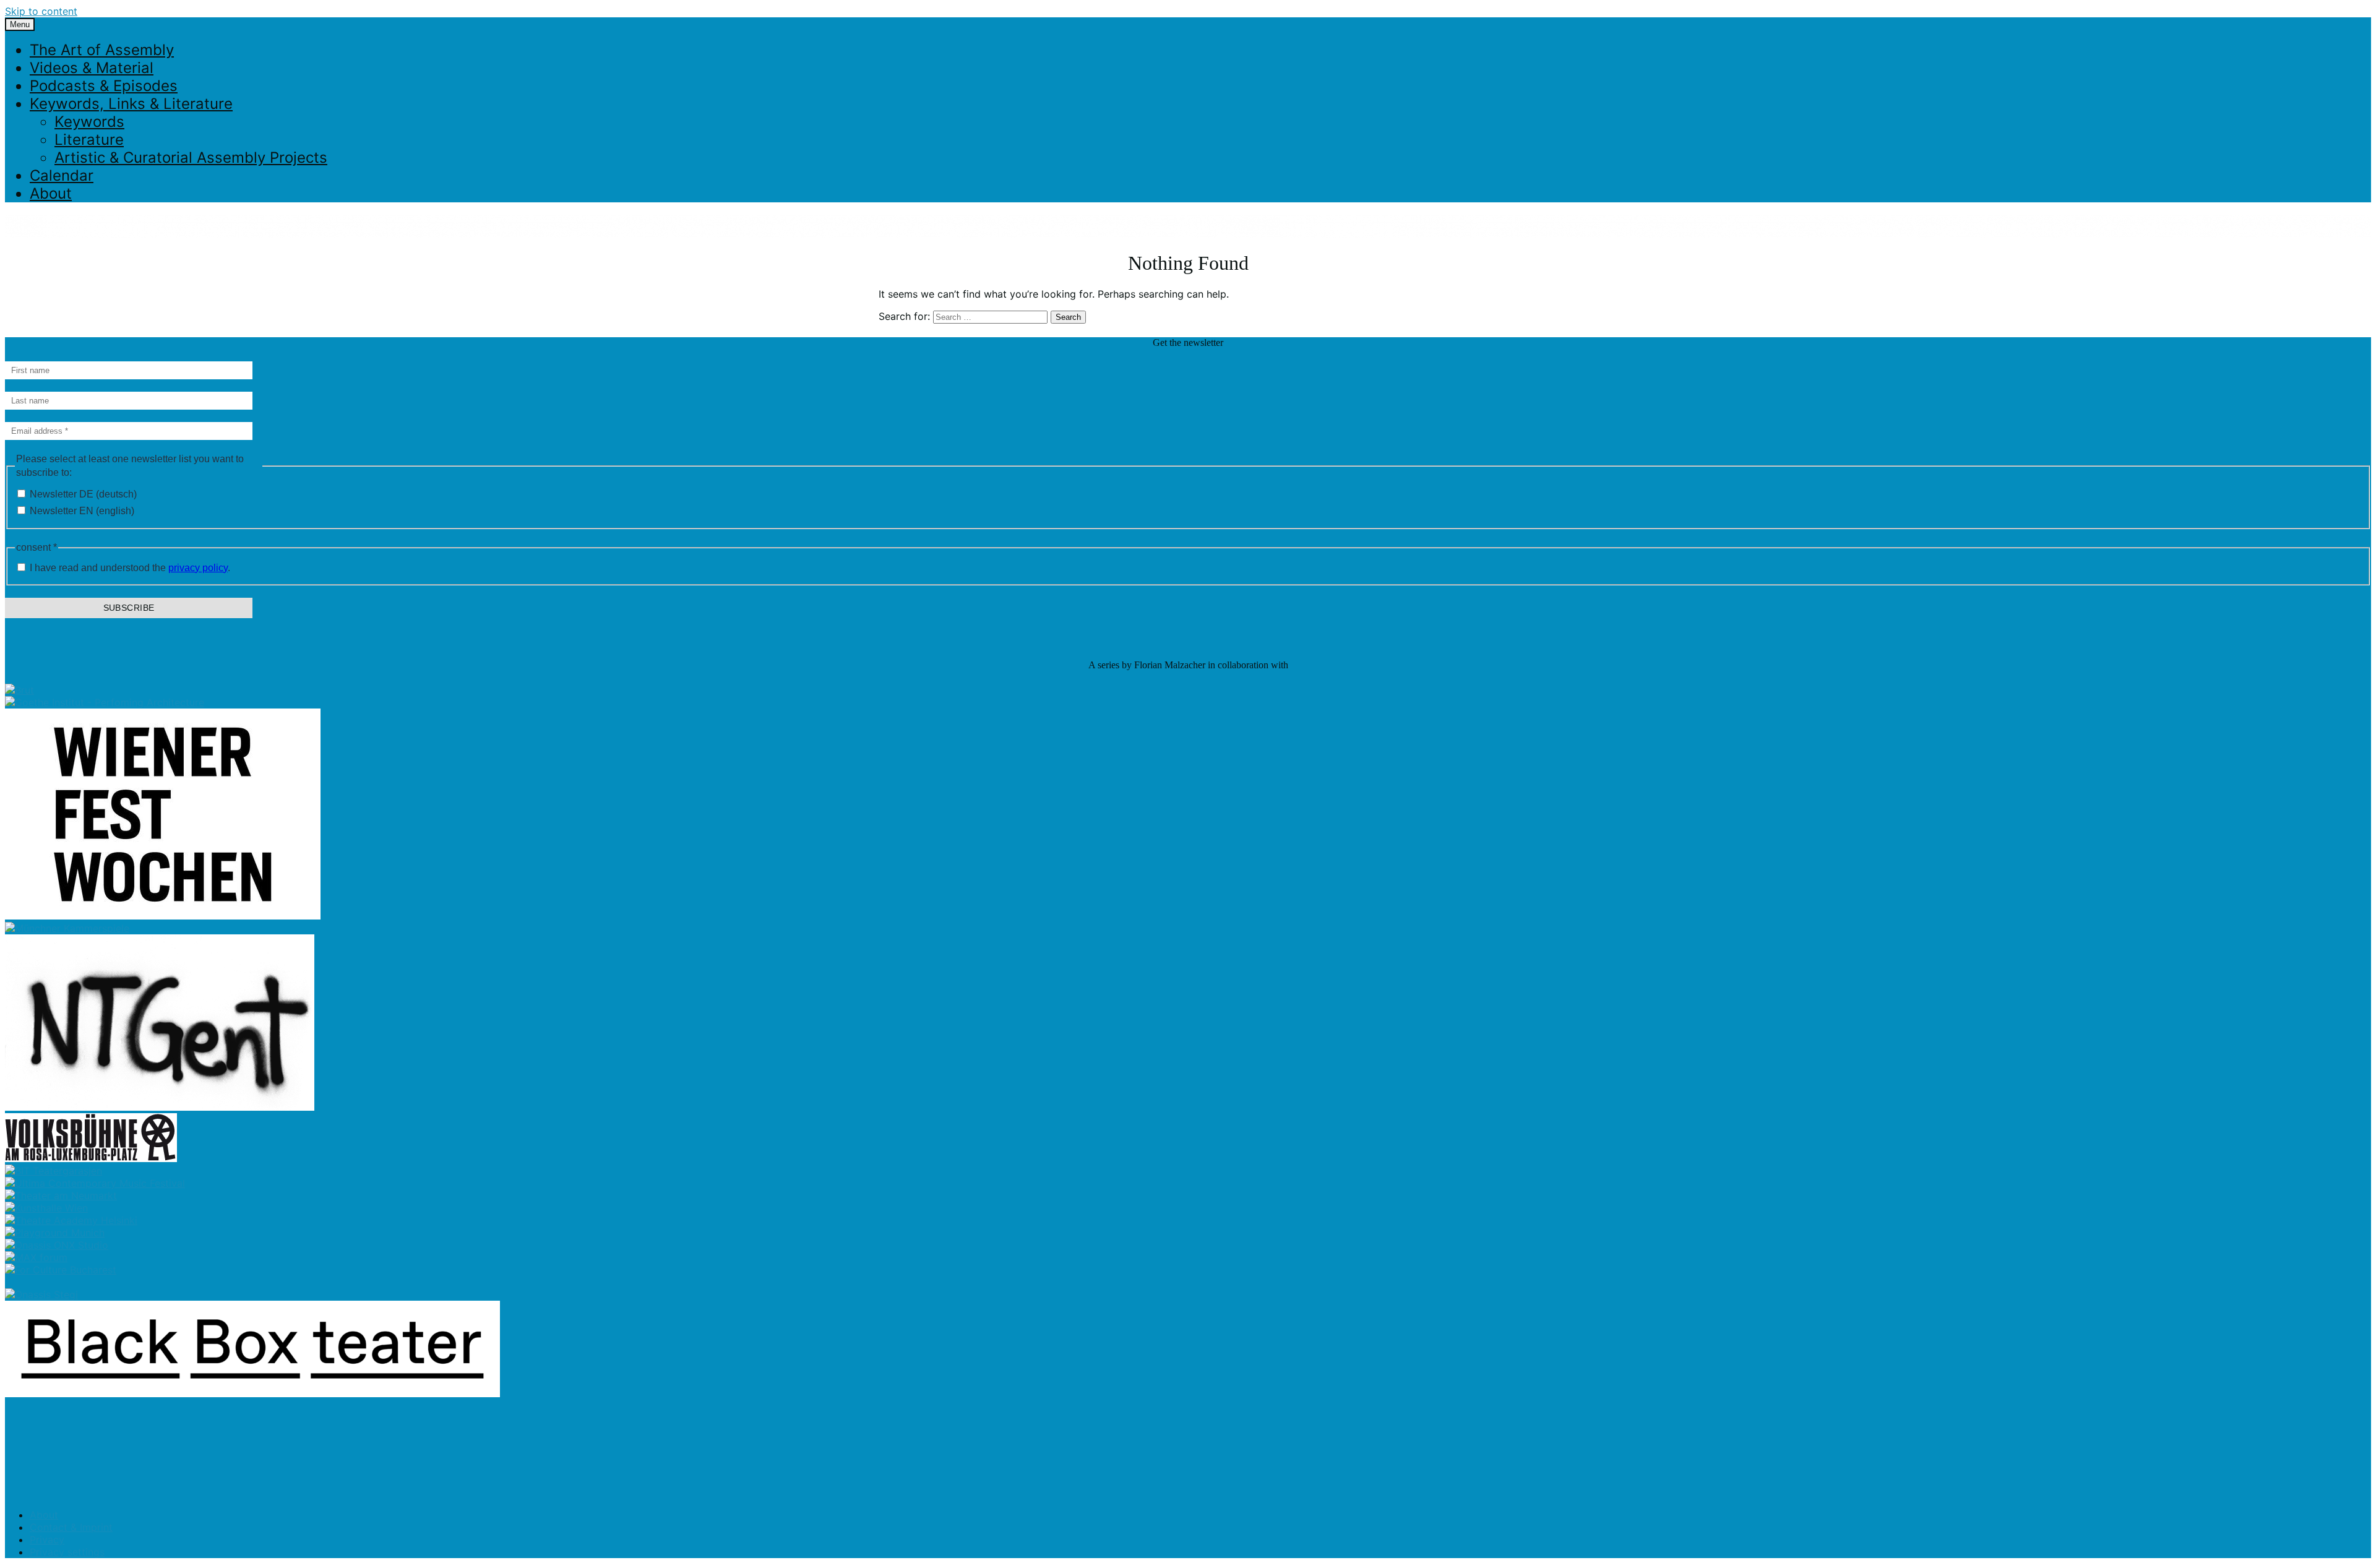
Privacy (47, 1540)
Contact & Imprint (71, 1527)
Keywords (89, 122)
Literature (89, 140)
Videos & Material (92, 68)
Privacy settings (67, 1552)
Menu (20, 24)
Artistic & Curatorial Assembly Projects (191, 157)
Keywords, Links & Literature (131, 104)
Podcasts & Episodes (104, 86)
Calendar (62, 175)
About (51, 193)
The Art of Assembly (102, 50)
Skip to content (41, 11)
